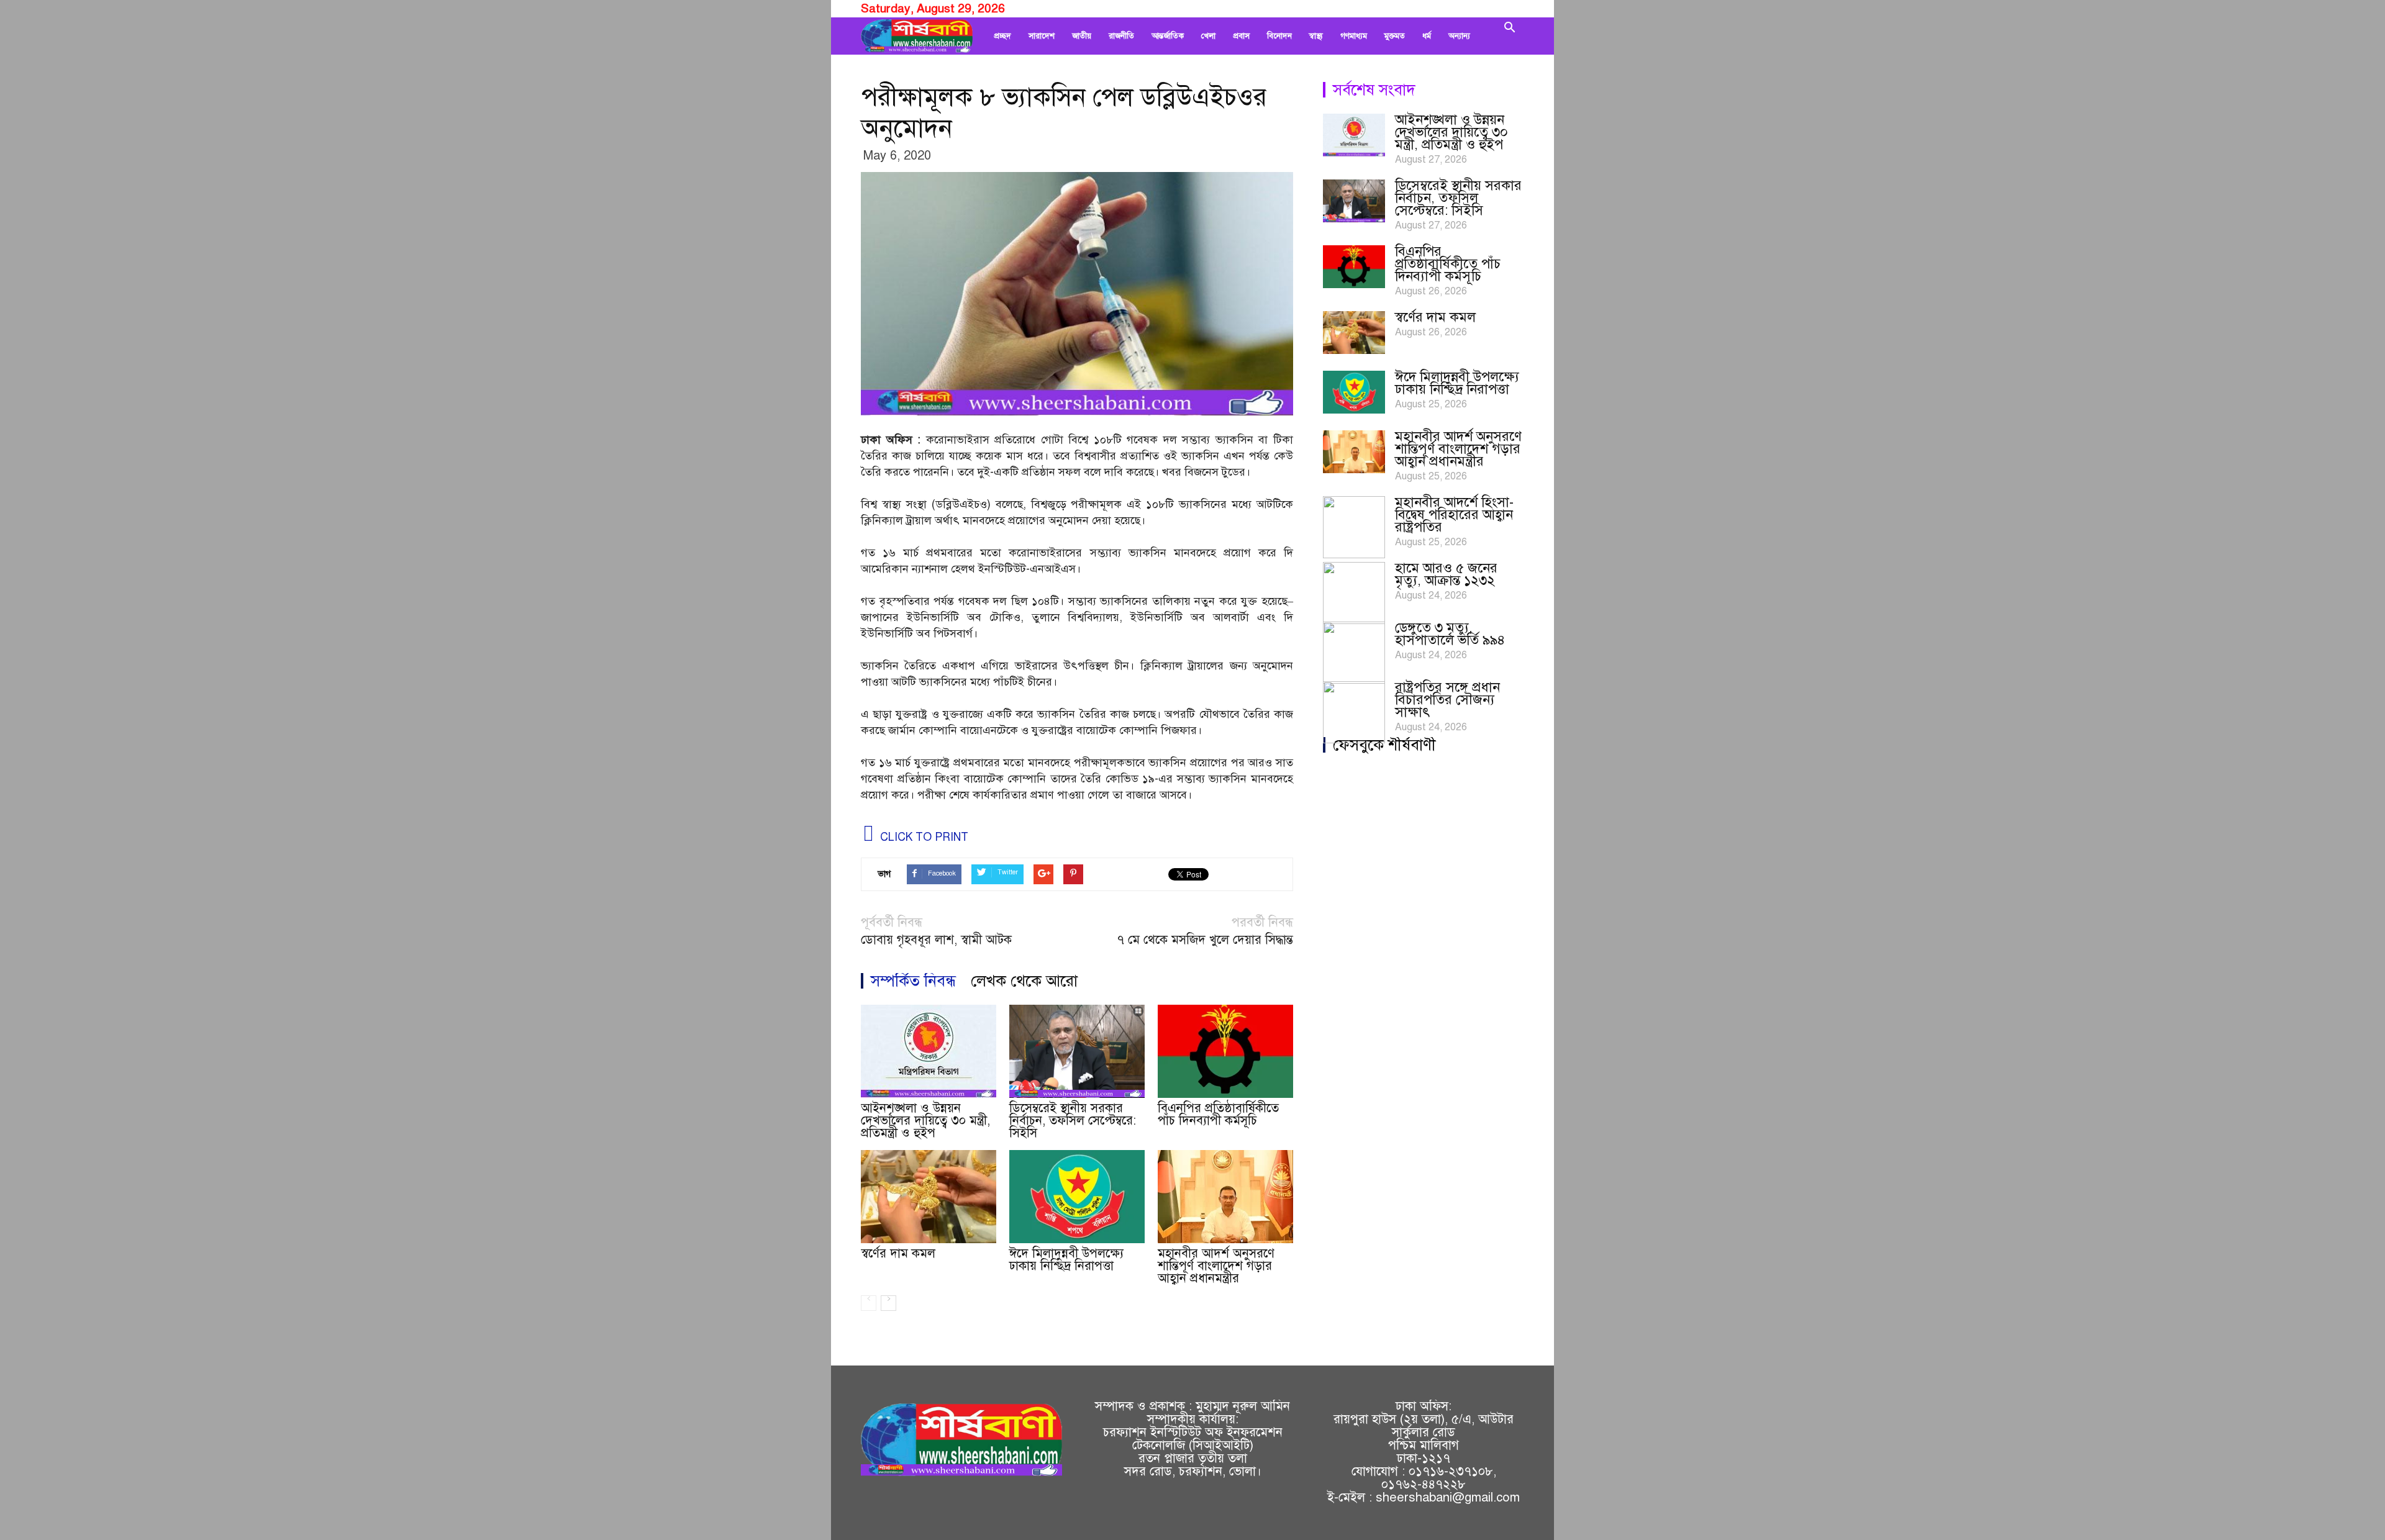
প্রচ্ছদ (1002, 36)
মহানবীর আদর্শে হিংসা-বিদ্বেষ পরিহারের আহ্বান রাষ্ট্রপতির (1454, 514)
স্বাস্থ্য (1316, 36)
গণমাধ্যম (1354, 36)
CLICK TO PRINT (923, 837)
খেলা (1208, 36)
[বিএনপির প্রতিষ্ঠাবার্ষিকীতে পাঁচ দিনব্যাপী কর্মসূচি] (1225, 1051)
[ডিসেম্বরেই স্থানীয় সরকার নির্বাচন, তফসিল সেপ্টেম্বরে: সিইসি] (1077, 1051)
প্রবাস (1241, 36)
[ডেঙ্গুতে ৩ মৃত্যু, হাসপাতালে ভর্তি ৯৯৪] (1354, 653)
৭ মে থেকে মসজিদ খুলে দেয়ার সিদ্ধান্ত (1205, 940)
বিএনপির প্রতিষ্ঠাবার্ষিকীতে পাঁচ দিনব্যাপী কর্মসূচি (1218, 1114)
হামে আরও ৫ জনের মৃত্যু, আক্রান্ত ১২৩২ (1446, 574)
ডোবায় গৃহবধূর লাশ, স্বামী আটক (936, 940)
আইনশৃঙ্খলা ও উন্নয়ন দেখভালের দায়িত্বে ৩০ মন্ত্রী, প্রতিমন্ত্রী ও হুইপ (925, 1121)
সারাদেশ (1042, 36)
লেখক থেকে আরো (1024, 981)
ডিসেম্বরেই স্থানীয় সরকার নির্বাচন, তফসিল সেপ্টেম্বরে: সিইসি (1073, 1121)
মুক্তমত (1395, 36)
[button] (1509, 36)
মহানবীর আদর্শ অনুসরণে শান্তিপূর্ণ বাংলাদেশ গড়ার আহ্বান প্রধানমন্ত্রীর (1216, 1266)
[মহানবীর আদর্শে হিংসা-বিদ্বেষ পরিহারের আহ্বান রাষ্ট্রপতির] (1354, 527)
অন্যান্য (1459, 36)
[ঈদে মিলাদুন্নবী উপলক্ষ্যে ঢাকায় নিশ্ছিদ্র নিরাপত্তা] (1077, 1197)
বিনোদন (1279, 36)
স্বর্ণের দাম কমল (898, 1253)
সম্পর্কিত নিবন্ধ (913, 981)
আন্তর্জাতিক (1168, 36)
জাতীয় (1082, 36)
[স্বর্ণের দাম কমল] (929, 1197)
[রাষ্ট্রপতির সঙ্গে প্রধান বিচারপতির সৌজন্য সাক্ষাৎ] (1354, 712)
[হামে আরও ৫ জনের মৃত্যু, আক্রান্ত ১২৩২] (1354, 593)
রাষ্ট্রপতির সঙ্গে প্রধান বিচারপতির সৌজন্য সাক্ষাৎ (1447, 700)
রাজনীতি (1121, 36)
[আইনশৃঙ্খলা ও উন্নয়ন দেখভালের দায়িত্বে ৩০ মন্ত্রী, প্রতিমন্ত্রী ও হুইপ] (929, 1051)
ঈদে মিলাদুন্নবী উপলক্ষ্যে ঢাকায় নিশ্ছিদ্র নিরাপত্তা (1066, 1260)
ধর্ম (1427, 36)
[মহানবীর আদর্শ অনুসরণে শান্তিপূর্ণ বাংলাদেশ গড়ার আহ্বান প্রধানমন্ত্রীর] (1225, 1197)
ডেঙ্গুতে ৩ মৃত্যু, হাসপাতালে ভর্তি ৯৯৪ (1450, 634)
